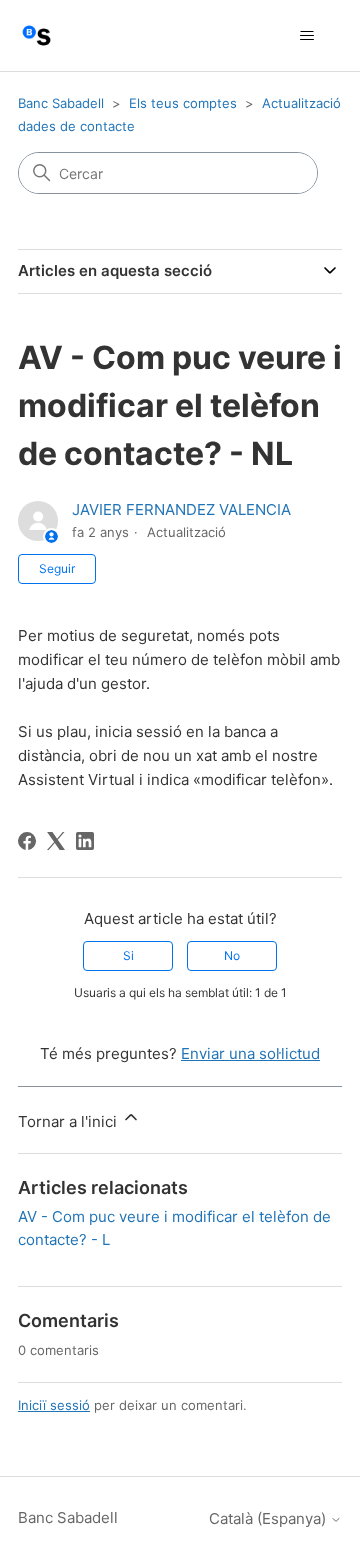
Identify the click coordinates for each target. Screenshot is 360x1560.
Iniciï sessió (54, 1405)
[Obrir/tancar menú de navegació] (306, 36)
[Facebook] (27, 841)
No (232, 955)
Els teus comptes (183, 103)
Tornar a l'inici (69, 1121)
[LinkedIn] (85, 841)
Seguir (57, 568)
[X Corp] (56, 841)
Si (128, 955)
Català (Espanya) (269, 1518)
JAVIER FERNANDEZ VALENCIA (181, 509)
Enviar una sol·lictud (250, 1053)
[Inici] (36, 35)
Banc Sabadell (61, 103)
